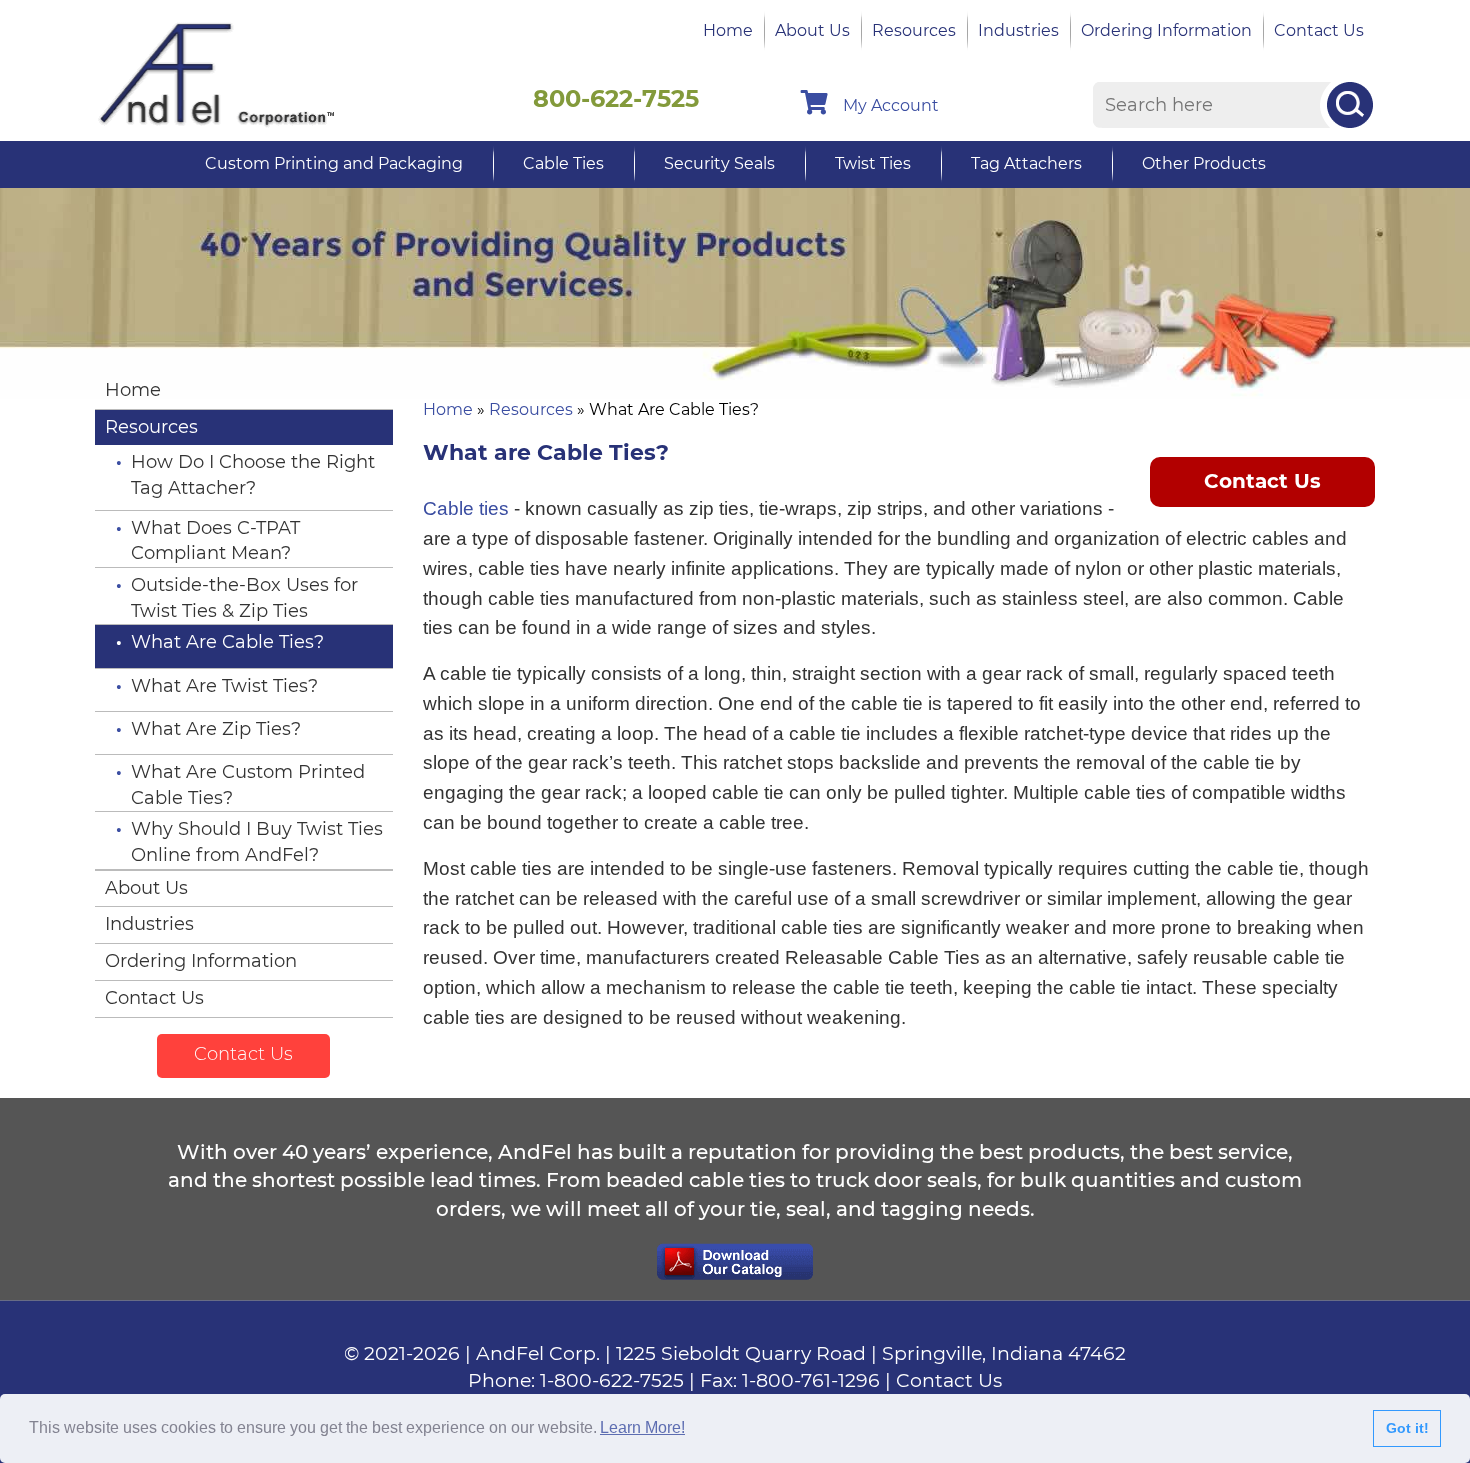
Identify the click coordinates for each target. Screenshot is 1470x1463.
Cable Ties (563, 163)
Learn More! (642, 1427)
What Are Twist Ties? (224, 686)
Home (728, 30)
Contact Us (1319, 30)
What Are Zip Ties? (216, 729)
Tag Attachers (1026, 163)
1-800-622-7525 (612, 1380)
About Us (812, 30)
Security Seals (719, 163)
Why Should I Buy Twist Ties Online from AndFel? (257, 842)
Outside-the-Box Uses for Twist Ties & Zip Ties (244, 598)
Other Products (1204, 163)
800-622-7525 (616, 98)
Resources (914, 30)
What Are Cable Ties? (227, 642)
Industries (1018, 30)
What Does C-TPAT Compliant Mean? (215, 541)
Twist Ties (873, 163)
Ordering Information (1166, 30)
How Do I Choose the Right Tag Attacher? (253, 475)
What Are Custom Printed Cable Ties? (248, 785)
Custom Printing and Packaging (334, 163)
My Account (891, 105)
